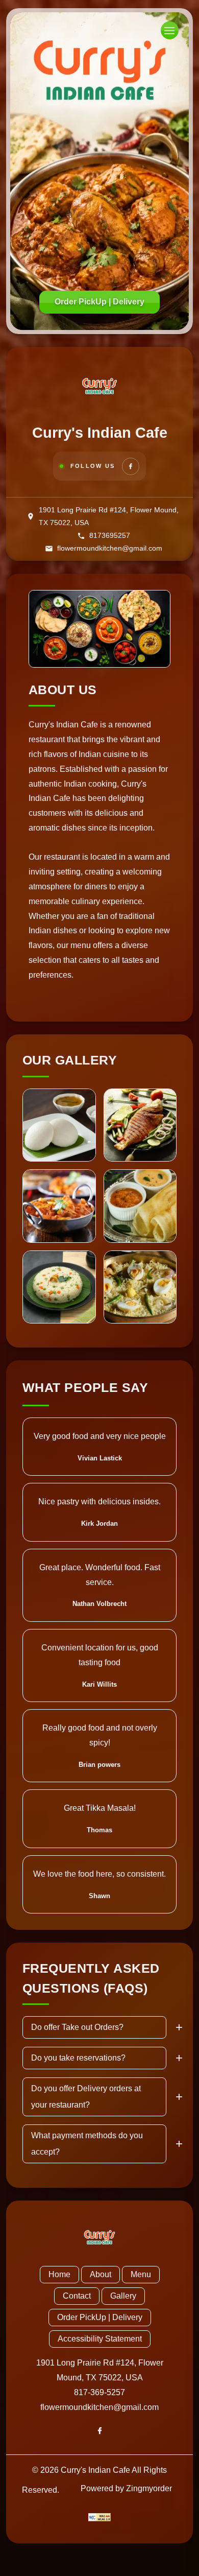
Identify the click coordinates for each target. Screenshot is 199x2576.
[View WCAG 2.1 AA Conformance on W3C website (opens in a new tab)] (99, 2517)
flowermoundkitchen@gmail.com (99, 2407)
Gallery (123, 2296)
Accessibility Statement (100, 2339)
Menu (141, 2274)
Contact (77, 2296)
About (101, 2274)
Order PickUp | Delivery (99, 302)
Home (59, 2274)
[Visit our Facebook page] (131, 466)
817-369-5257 (99, 2392)
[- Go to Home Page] (99, 386)
